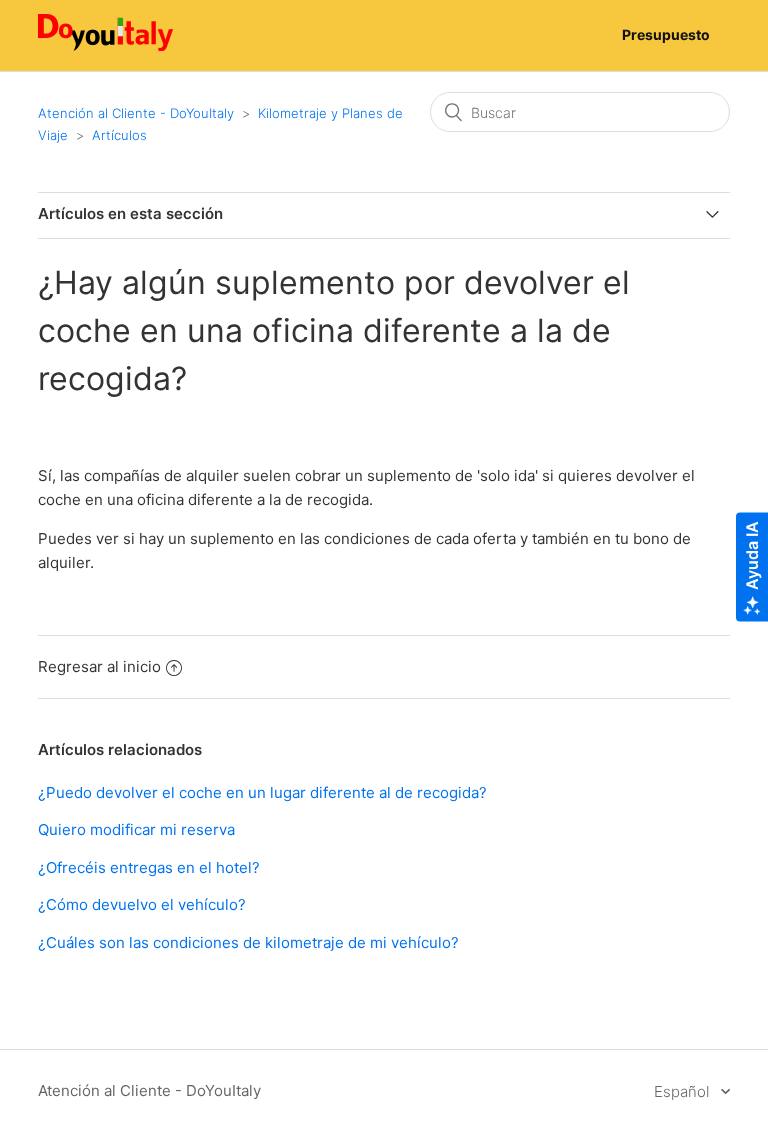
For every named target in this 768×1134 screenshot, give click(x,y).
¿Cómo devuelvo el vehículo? (142, 904)
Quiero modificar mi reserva (136, 829)
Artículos (119, 135)
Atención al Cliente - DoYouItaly (136, 113)
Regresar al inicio (99, 666)
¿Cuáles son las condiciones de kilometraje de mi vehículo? (248, 942)
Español (683, 1091)
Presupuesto (666, 34)
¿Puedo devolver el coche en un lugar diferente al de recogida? (262, 792)
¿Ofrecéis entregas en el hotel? (149, 867)
